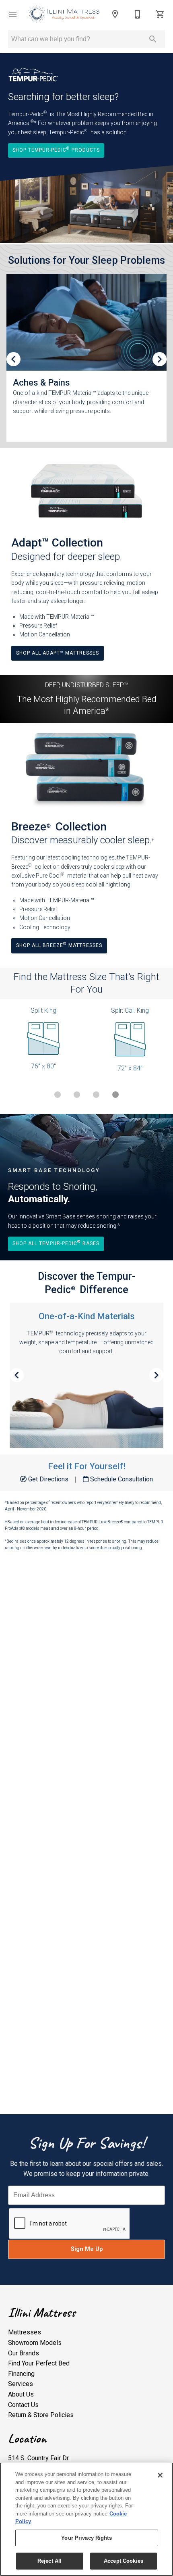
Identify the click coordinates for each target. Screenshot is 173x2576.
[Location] (115, 14)
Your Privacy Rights (86, 2538)
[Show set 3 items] (115, 1095)
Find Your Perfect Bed (39, 2363)
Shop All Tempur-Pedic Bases (56, 1243)
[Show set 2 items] (96, 1095)
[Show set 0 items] (58, 1095)
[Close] (160, 2475)
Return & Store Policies (41, 2415)
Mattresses (25, 2332)
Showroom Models (35, 2343)
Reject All (49, 2561)
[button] (13, 14)
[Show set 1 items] (77, 1095)
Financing (21, 2374)
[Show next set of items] (160, 359)
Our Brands (24, 2353)
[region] (86, 2519)
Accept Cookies (124, 2561)
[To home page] (64, 14)
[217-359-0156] (138, 14)
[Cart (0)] (160, 14)
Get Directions (48, 1479)
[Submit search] (153, 39)
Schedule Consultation (121, 1479)
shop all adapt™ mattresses (58, 653)
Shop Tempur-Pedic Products (56, 149)
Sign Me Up (87, 2249)
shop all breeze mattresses (59, 945)
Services (21, 2384)
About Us (21, 2394)
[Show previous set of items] (13, 359)
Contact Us (23, 2405)
